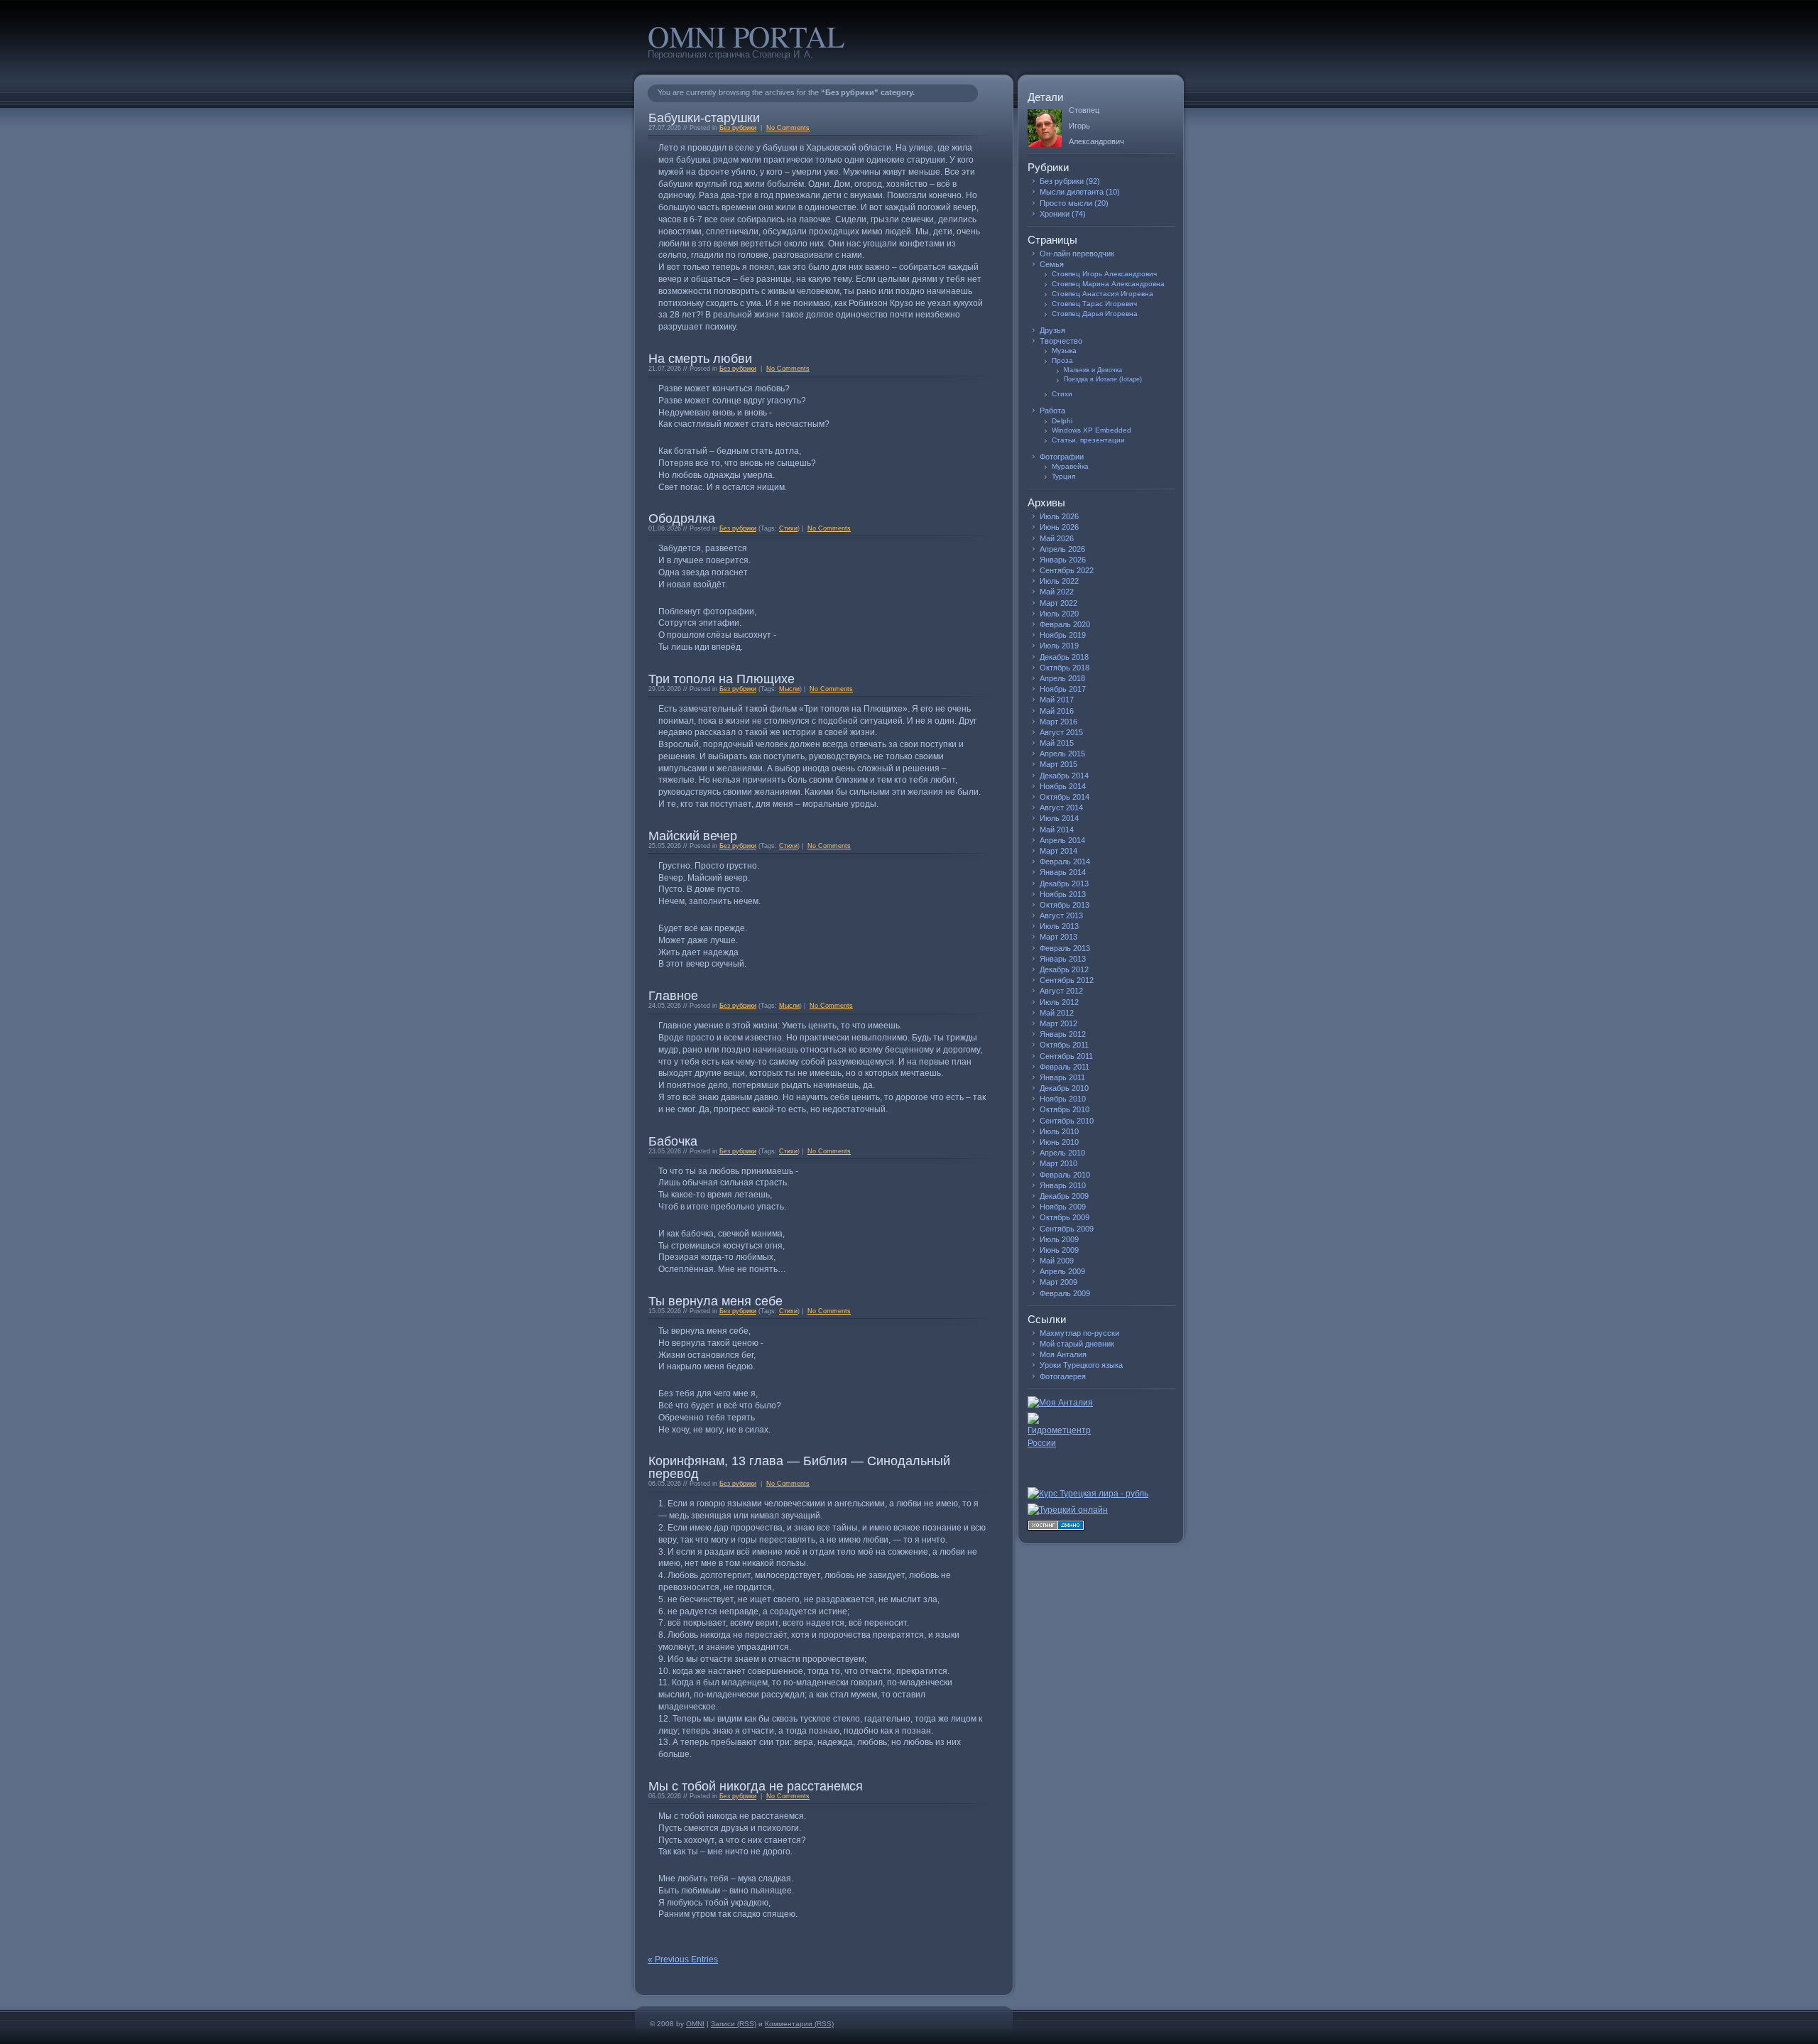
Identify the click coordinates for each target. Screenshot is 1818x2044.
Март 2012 (1058, 1023)
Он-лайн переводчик (1077, 254)
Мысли (789, 689)
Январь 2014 (1063, 872)
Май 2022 (1057, 592)
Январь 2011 (1062, 1077)
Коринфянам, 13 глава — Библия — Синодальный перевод (799, 1467)
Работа (1052, 411)
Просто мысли (1066, 203)
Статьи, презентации (1088, 440)
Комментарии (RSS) (799, 2024)
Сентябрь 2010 (1067, 1121)
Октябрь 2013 (1065, 905)
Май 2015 (1057, 743)
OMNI (695, 2024)
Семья (1052, 264)
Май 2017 (1057, 700)
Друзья (1052, 330)
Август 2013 (1061, 915)
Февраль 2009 (1065, 1293)
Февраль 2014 (1065, 861)
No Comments (788, 128)
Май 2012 (1057, 1013)
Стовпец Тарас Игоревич (1094, 304)
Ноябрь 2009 (1063, 1207)
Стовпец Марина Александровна (1108, 284)
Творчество (1061, 341)
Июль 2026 (1059, 516)
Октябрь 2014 (1065, 797)
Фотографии (1062, 457)
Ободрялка (682, 518)
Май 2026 (1057, 538)
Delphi (1062, 421)
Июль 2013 (1059, 926)
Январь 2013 (1063, 959)
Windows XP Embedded (1092, 430)
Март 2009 (1058, 1282)
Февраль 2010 (1065, 1175)
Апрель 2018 (1062, 678)
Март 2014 (1058, 851)
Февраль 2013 (1065, 948)
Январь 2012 (1063, 1034)
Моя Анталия (1063, 1354)
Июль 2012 (1059, 1002)
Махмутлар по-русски (1079, 1333)
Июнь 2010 (1059, 1142)
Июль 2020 (1059, 614)
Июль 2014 (1059, 818)
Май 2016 (1057, 711)
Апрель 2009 (1062, 1271)
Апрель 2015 (1062, 754)
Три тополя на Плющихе (722, 679)
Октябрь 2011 (1064, 1045)
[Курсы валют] (1101, 1494)
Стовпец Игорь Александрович (1104, 274)
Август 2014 (1061, 808)
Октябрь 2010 (1065, 1109)
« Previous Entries (683, 1959)
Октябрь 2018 (1065, 668)
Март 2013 (1058, 937)
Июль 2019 (1059, 646)
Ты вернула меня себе (715, 1301)
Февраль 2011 (1065, 1067)
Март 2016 (1058, 722)
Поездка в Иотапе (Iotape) (1103, 379)
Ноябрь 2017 (1063, 689)
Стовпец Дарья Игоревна (1095, 314)
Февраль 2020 (1065, 624)
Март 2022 (1058, 603)
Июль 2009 (1059, 1239)
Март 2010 (1058, 1163)
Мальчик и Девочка (1093, 370)
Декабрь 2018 (1064, 657)
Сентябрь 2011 (1066, 1056)
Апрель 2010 (1062, 1153)
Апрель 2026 (1062, 549)
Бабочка (673, 1141)
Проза (1062, 360)
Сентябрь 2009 (1067, 1229)
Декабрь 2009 (1064, 1196)
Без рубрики (738, 128)
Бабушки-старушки (704, 118)
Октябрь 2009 (1065, 1217)
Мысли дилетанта (1072, 192)
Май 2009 (1057, 1261)
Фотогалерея (1063, 1376)
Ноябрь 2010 (1063, 1099)
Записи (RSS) (734, 2024)
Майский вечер (693, 836)
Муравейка (1070, 466)
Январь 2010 (1063, 1185)
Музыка (1064, 350)
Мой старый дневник (1077, 1344)
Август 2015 (1061, 732)
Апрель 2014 (1062, 840)
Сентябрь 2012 (1067, 980)
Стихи (788, 528)
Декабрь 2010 (1064, 1088)
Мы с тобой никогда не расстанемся (756, 1786)
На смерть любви (700, 359)
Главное (673, 996)
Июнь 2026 (1059, 527)
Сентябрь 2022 (1067, 570)
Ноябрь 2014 (1063, 786)
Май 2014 (1057, 830)
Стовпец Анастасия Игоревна (1103, 294)
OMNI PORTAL (746, 36)
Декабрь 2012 (1064, 969)
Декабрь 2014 (1064, 776)
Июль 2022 (1059, 581)
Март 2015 (1058, 764)
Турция (1063, 476)
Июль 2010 (1059, 1131)
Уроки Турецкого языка (1081, 1365)
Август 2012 (1061, 991)
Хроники (1055, 214)
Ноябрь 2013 (1063, 894)
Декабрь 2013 (1064, 884)
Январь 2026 (1063, 560)
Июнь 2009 (1059, 1250)
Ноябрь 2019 (1063, 635)
